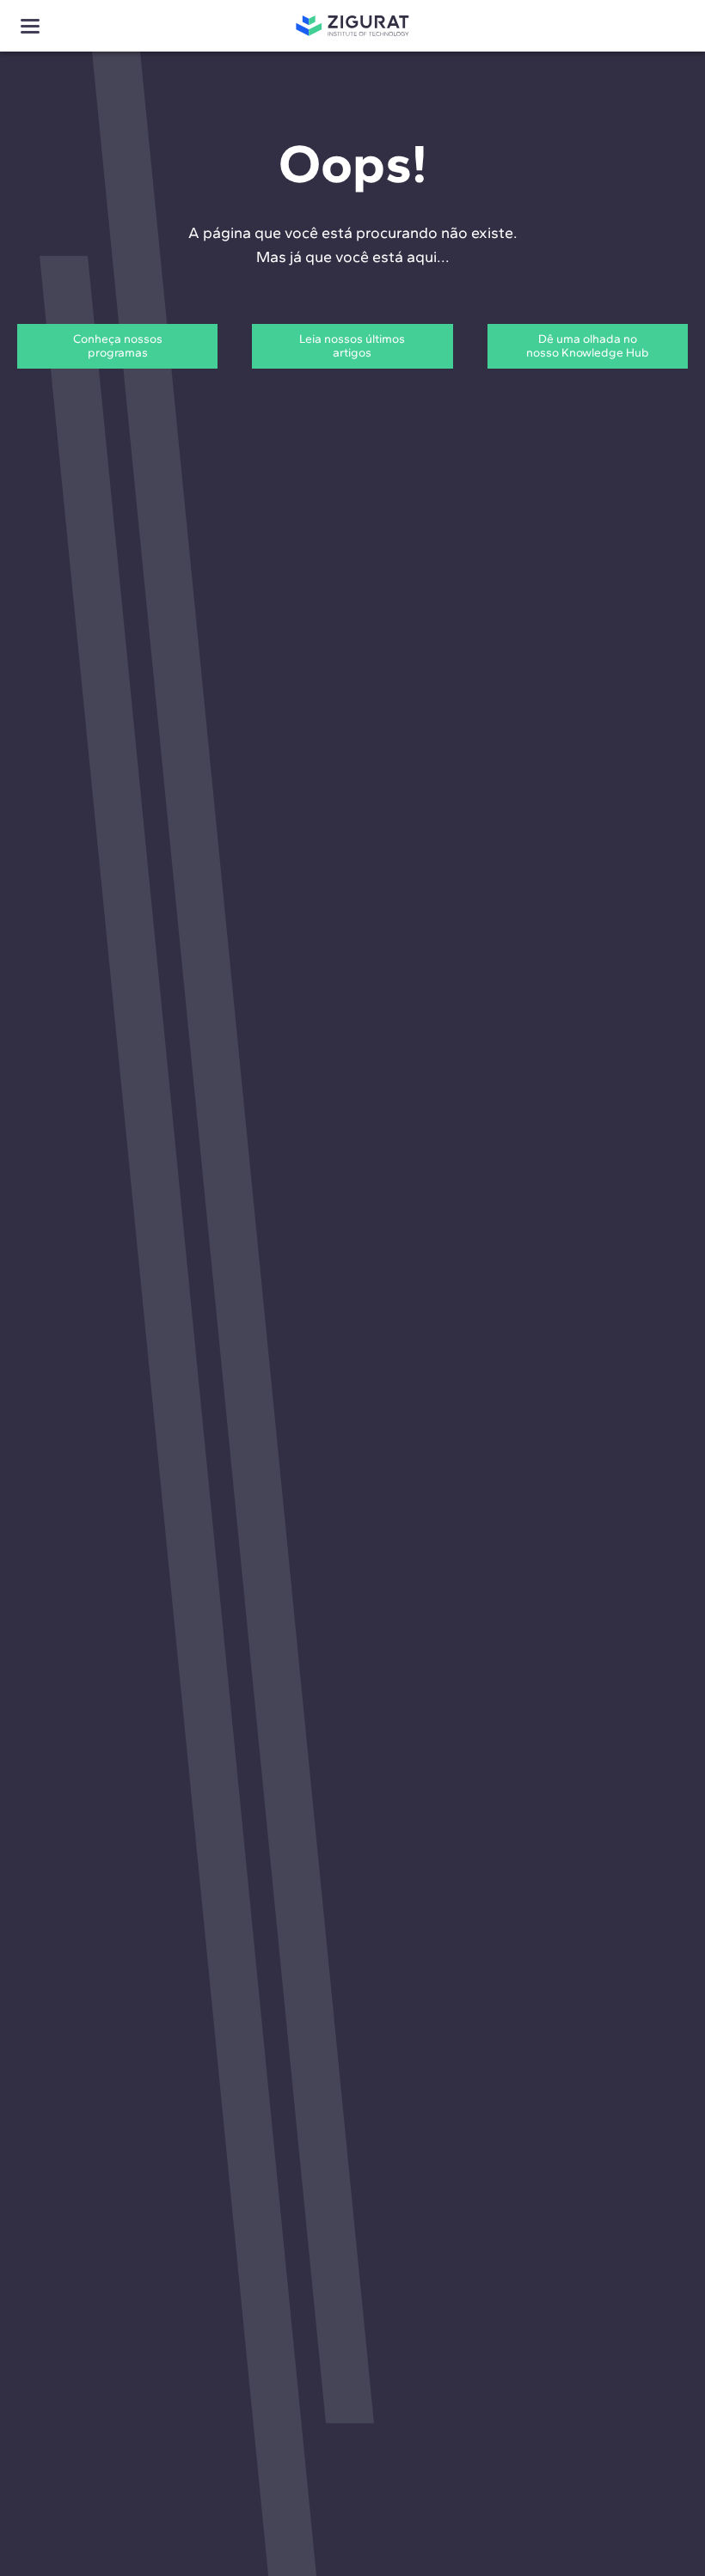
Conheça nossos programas (118, 346)
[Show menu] (30, 26)
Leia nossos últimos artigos (352, 346)
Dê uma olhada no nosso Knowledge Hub (588, 346)
